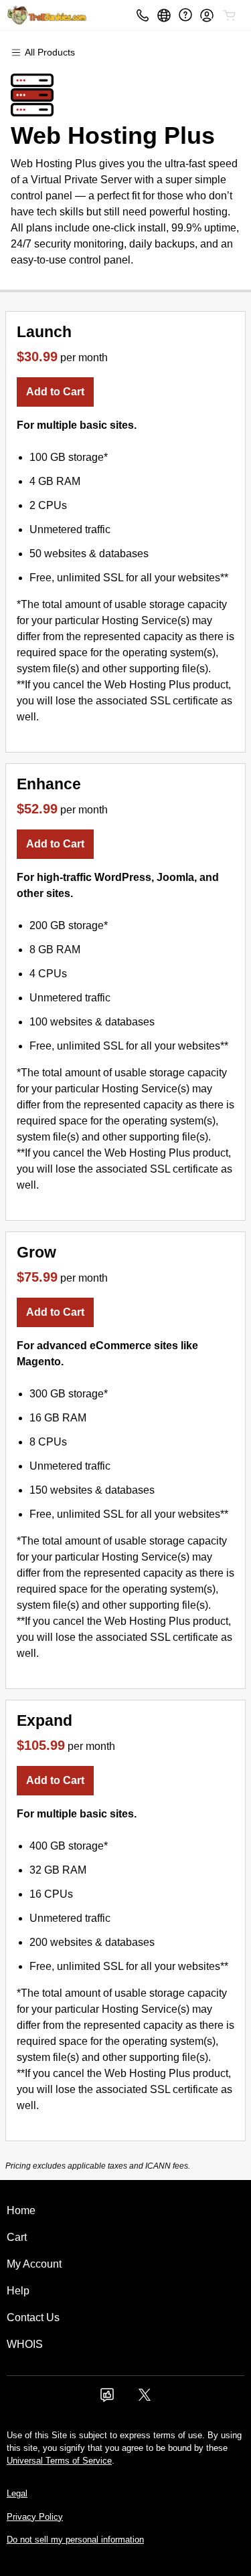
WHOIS (25, 2344)
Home (21, 2210)
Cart (17, 2237)
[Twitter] (145, 2399)
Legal (17, 2493)
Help (18, 2291)
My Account (34, 2264)
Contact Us (33, 2317)
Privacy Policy (35, 2517)
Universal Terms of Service (59, 2461)
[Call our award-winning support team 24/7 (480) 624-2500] (185, 15)
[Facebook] (107, 2399)
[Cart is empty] (230, 15)
